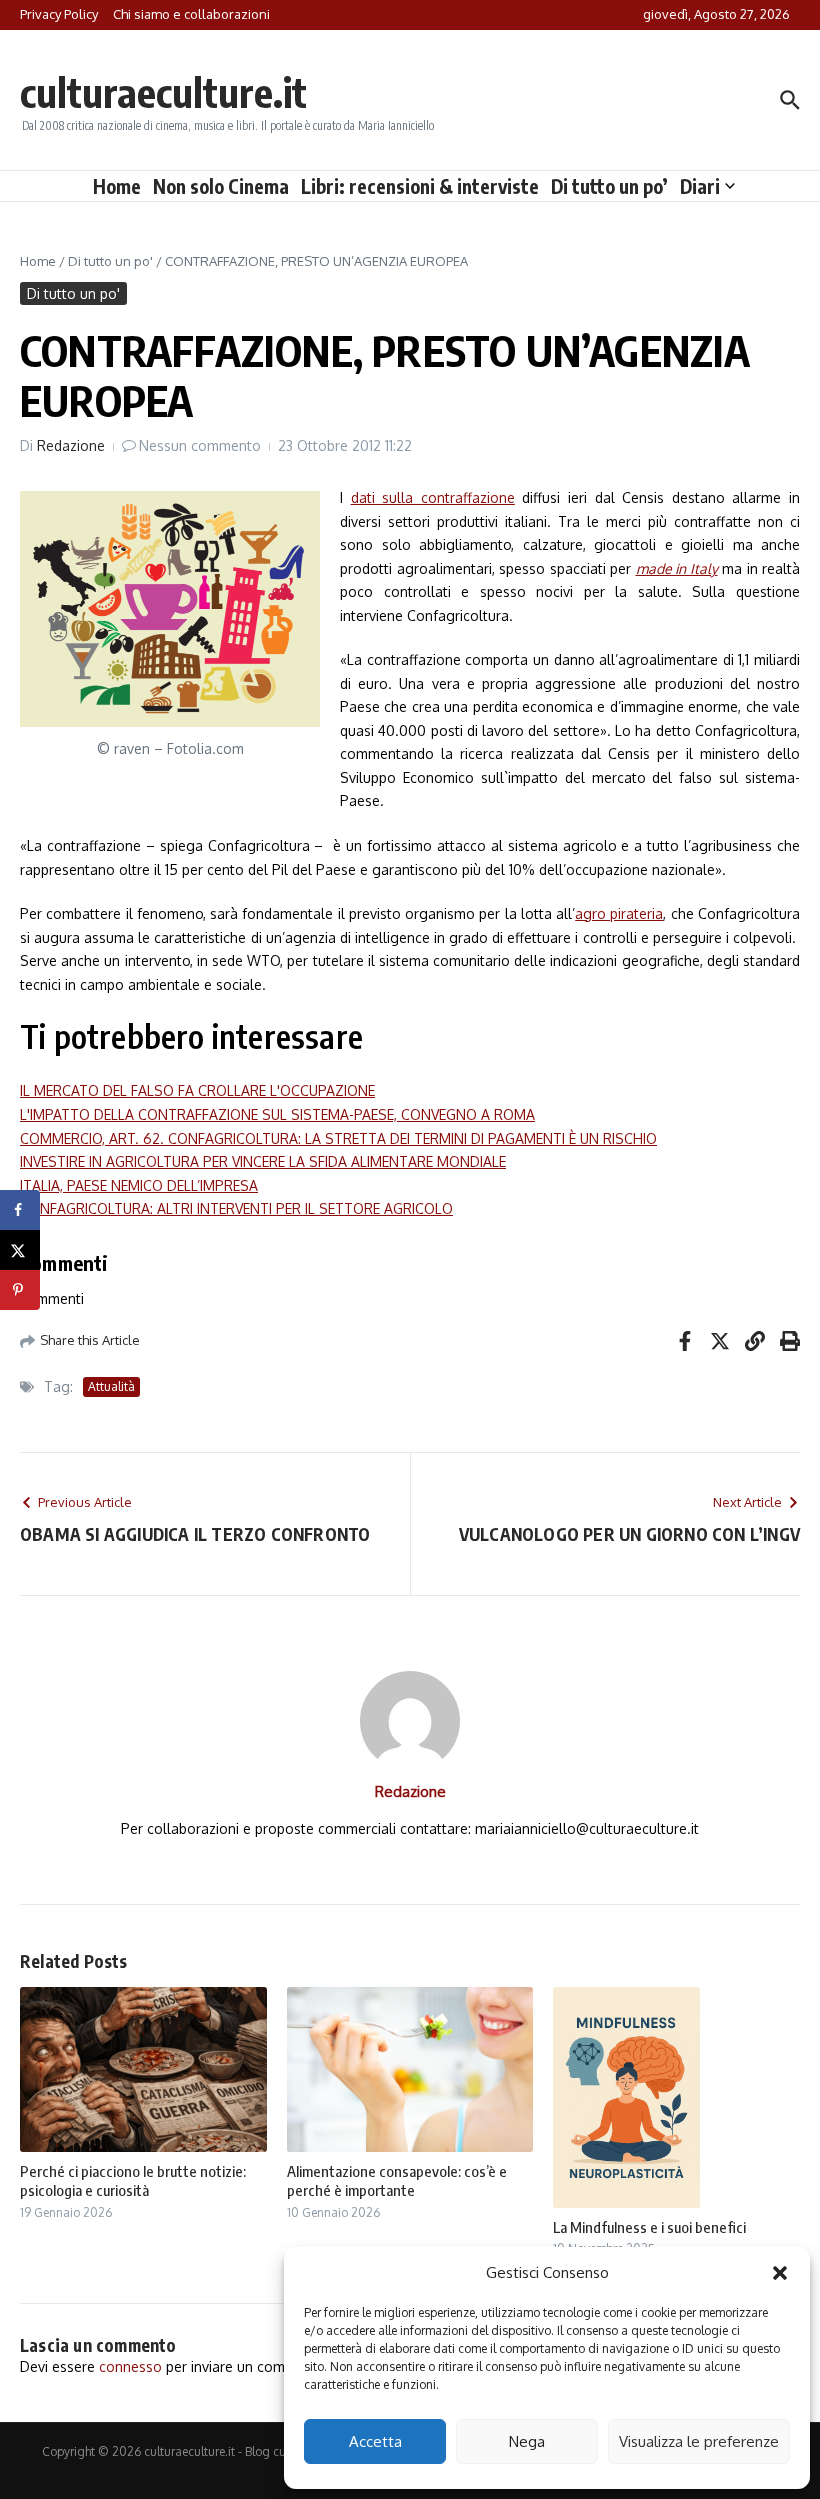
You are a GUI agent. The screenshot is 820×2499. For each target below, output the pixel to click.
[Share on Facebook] (20, 1210)
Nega (527, 2441)
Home (117, 186)
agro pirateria (619, 913)
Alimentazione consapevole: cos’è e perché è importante (397, 2181)
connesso (130, 2366)
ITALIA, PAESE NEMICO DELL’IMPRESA (139, 1185)
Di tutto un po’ (609, 186)
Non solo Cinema (221, 186)
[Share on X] (20, 1250)
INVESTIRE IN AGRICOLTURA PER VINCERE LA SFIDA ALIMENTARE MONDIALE (263, 1161)
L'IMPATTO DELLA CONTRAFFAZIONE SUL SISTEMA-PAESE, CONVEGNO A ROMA (277, 1114)
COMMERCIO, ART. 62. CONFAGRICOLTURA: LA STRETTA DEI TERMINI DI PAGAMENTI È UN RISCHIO (338, 1138)
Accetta (375, 2441)
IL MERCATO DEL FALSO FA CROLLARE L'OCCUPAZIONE (197, 1090)
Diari (700, 186)
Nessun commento (200, 445)
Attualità (111, 1386)
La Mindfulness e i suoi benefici (649, 2227)
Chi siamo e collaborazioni (191, 14)
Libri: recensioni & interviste (420, 186)
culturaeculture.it (163, 92)
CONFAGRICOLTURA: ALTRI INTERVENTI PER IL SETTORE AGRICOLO (236, 1208)
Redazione (71, 445)
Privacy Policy (59, 14)
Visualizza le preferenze (699, 2441)
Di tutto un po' (110, 261)
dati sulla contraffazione (433, 497)
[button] (780, 2273)
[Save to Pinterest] (20, 1290)
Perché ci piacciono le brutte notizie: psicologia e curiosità (133, 2181)
